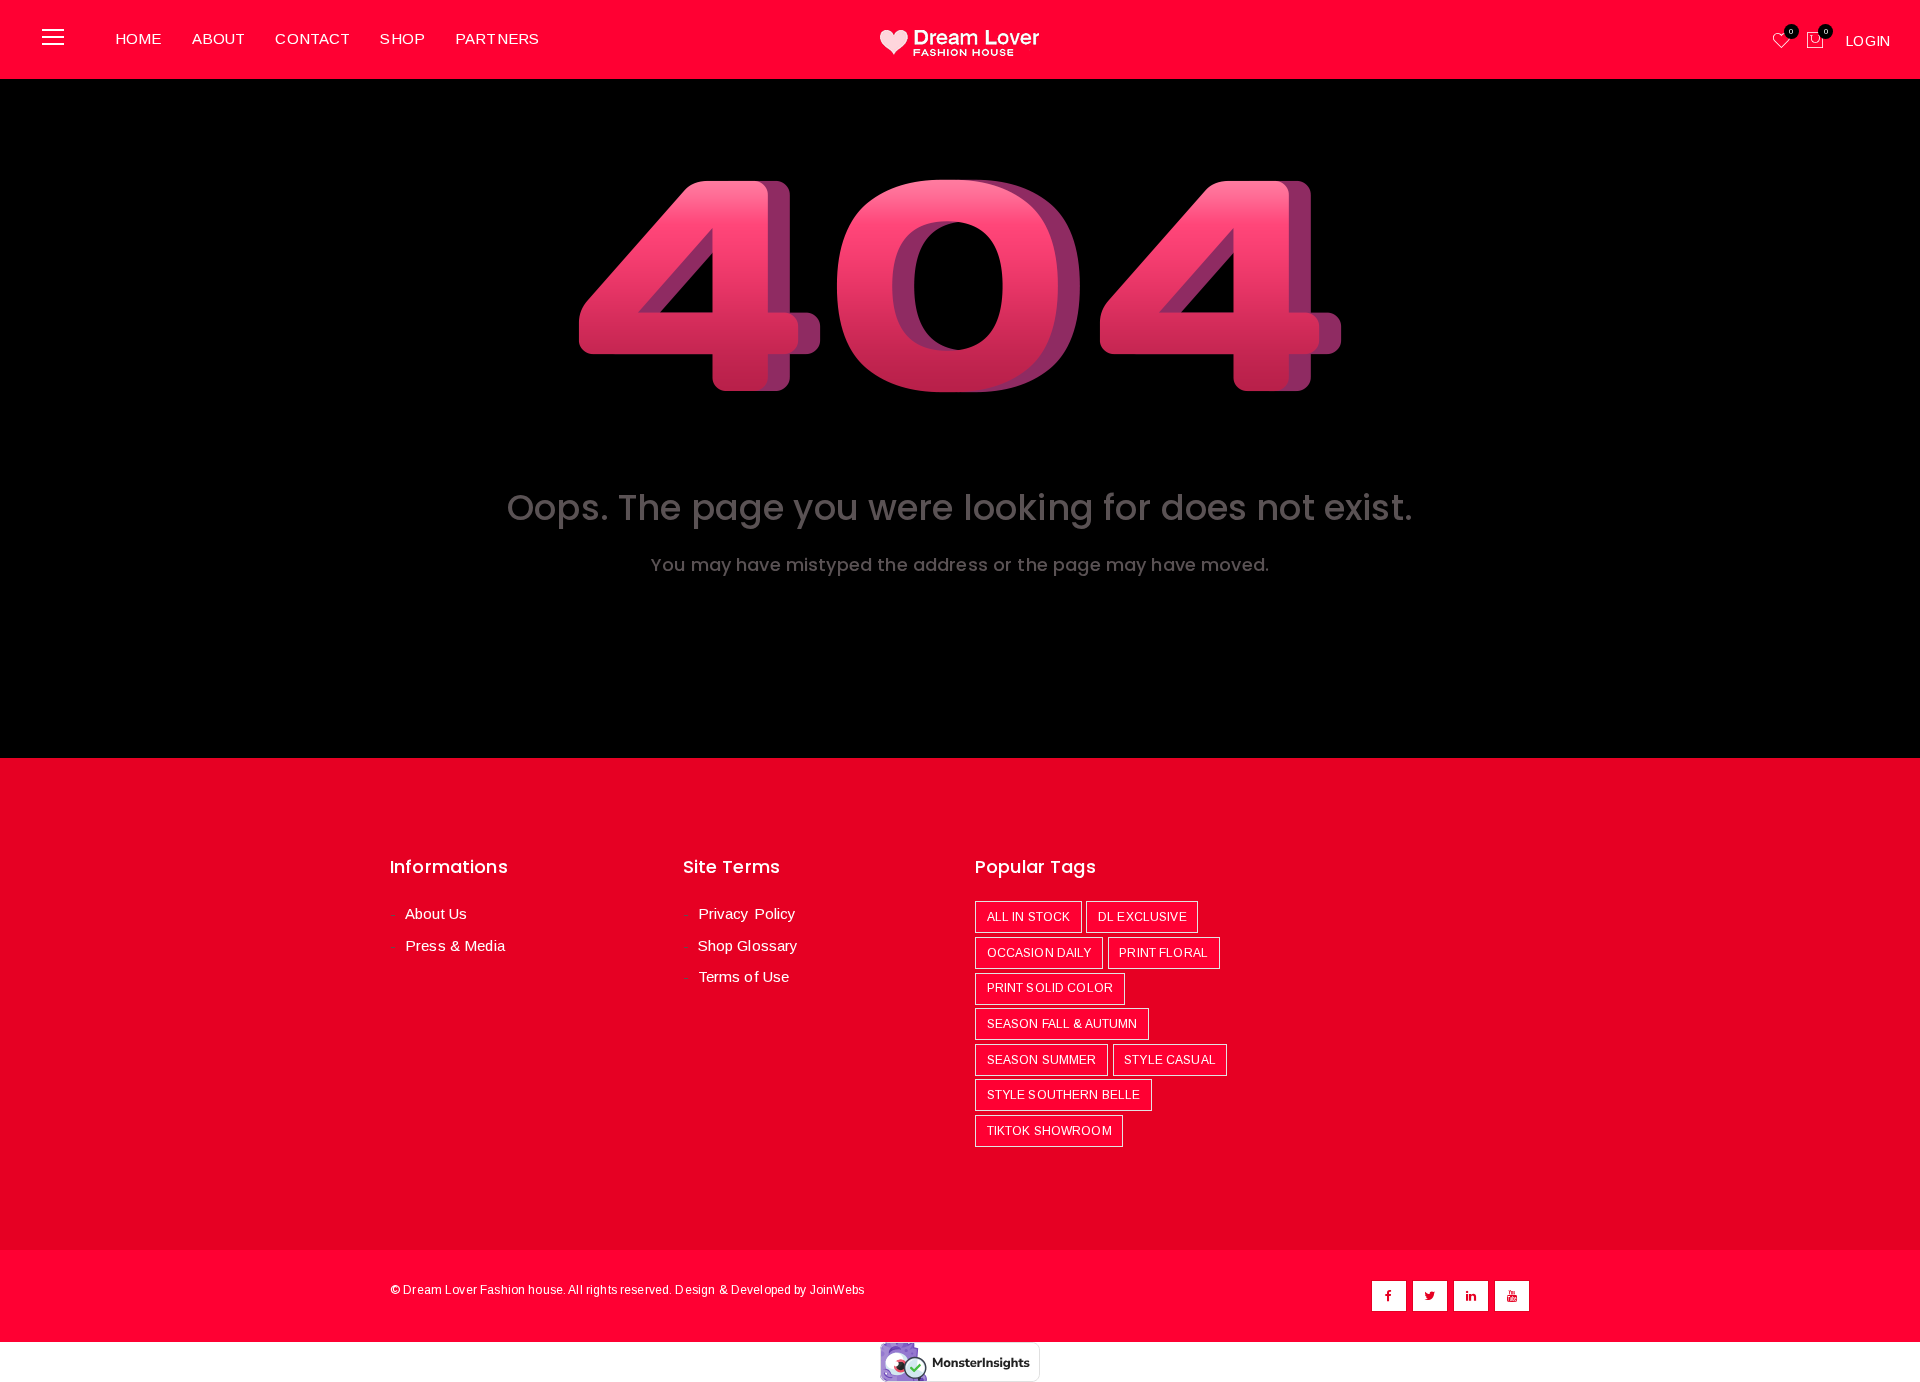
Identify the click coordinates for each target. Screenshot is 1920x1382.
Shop (402, 38)
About (219, 38)
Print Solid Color (1050, 988)
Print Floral (1163, 953)
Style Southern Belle (1064, 1095)
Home (138, 38)
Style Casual (1170, 1060)
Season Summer (1042, 1060)
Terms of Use (744, 976)
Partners (497, 38)
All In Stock (1029, 917)
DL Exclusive (1142, 917)
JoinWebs (837, 1290)
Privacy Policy (747, 913)
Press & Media (455, 945)
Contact (312, 38)
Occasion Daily (1039, 953)
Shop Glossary (748, 945)
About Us (436, 913)
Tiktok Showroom (1049, 1131)
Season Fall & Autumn (1062, 1024)
